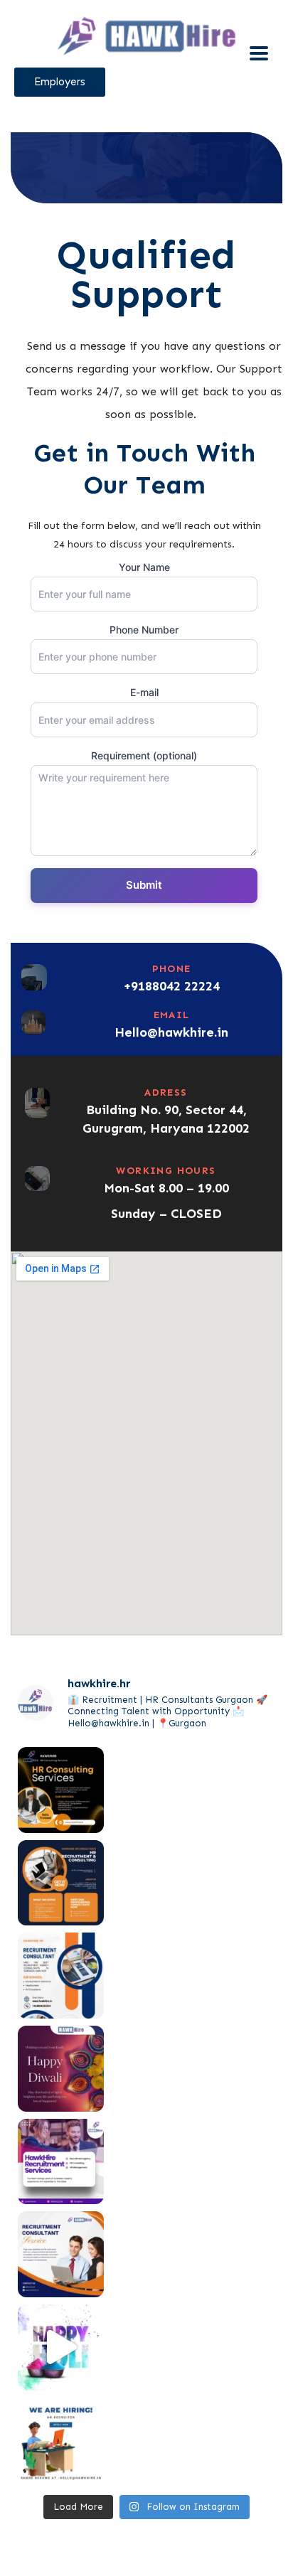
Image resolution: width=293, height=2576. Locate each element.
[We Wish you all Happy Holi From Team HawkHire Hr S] (61, 2347)
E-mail (144, 692)
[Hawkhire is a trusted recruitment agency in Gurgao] (61, 1883)
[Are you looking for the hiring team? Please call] (61, 1976)
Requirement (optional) (144, 755)
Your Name (144, 567)
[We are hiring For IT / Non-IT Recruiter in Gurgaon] (61, 2441)
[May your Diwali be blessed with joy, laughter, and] (61, 2069)
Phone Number (144, 630)
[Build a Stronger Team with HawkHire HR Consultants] (61, 1790)
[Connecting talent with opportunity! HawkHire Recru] (61, 2162)
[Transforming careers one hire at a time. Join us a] (61, 2254)
